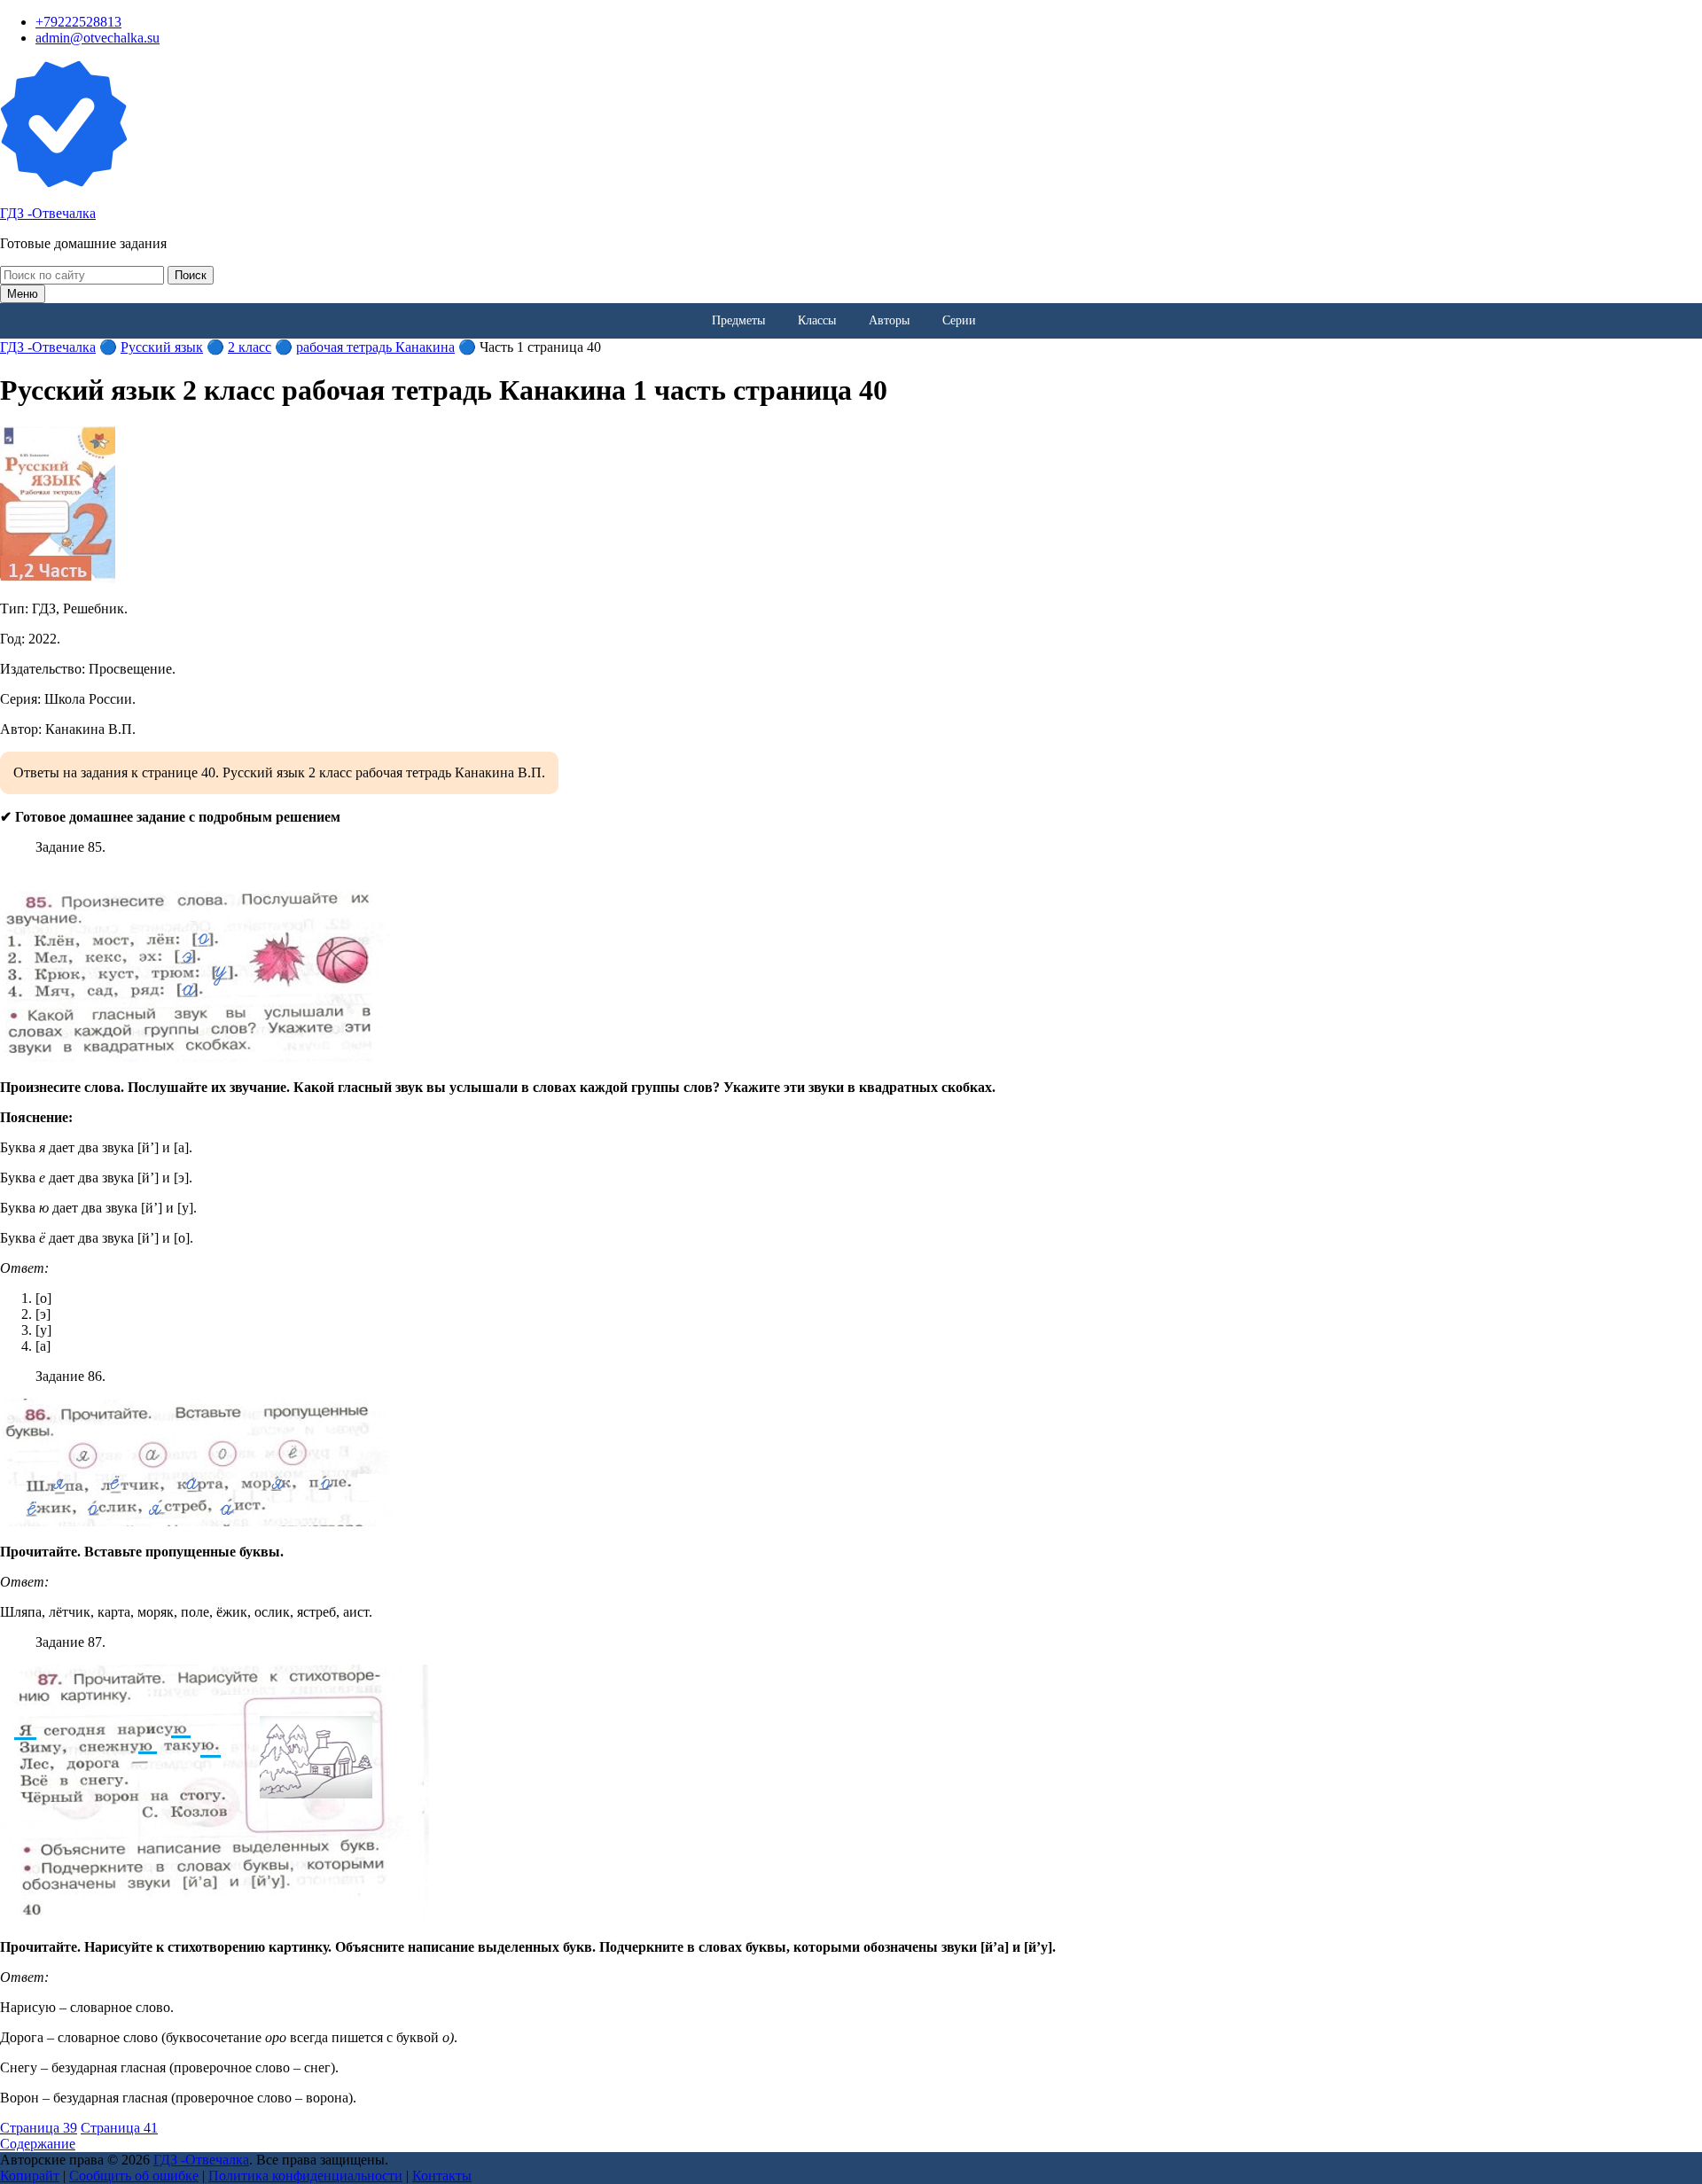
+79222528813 (78, 22)
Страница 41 (119, 2128)
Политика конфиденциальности (305, 2176)
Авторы (889, 320)
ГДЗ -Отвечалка (48, 213)
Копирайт (30, 2176)
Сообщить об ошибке (134, 2176)
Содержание (38, 2144)
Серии (959, 320)
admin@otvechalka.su (98, 38)
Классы (817, 320)
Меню (23, 294)
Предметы (738, 320)
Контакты (442, 2176)
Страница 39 (39, 2128)
